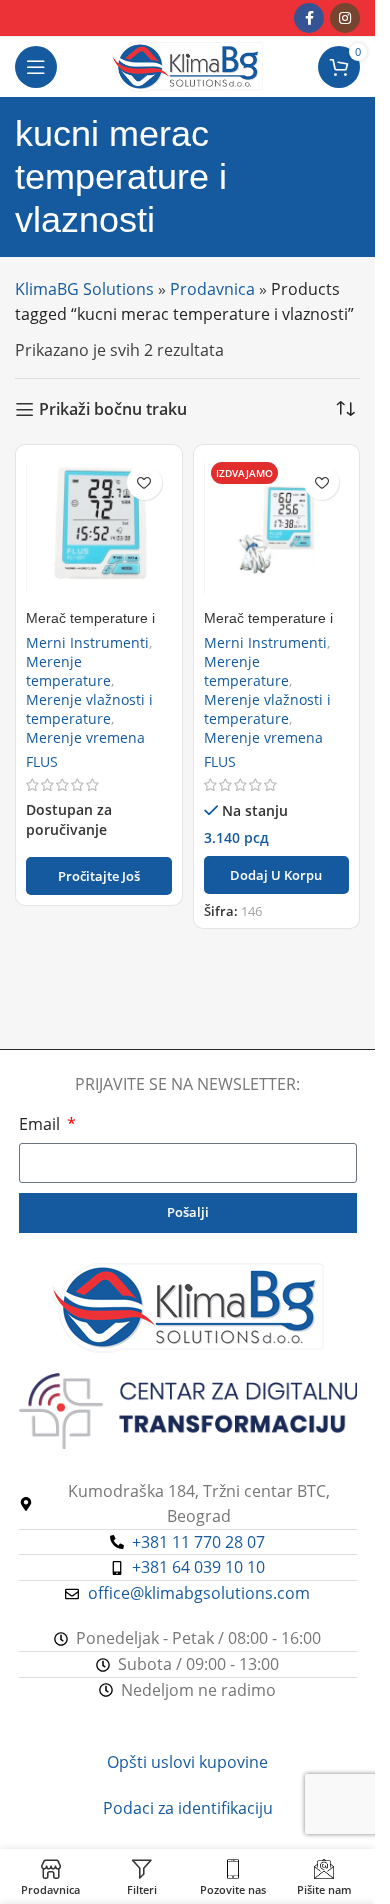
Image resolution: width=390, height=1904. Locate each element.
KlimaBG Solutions (84, 289)
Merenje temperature (68, 671)
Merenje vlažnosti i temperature (89, 709)
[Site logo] (187, 65)
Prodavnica (212, 289)
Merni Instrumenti (87, 642)
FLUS (42, 761)
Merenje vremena (85, 737)
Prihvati (188, 1868)
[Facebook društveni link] (309, 18)
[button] (277, 875)
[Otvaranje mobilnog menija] (36, 67)
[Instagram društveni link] (345, 18)
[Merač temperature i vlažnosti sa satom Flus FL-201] (99, 528)
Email (41, 1124)
